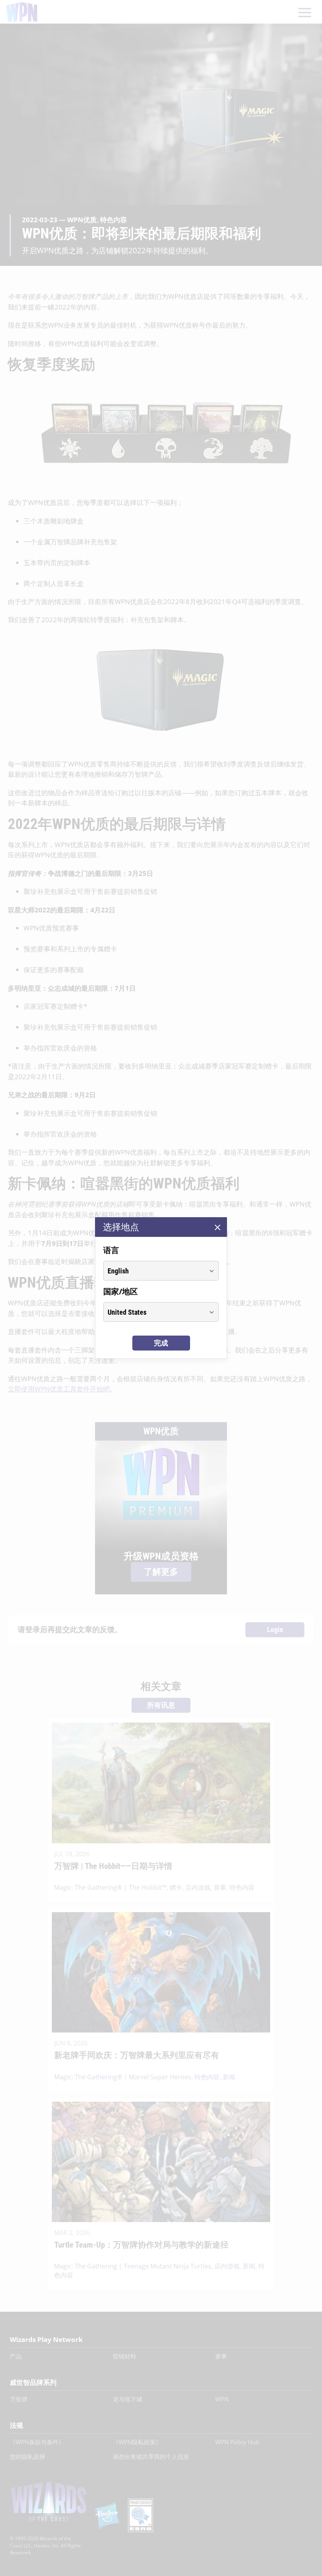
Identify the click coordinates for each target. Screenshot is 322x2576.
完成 (161, 1343)
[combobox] (154, 1271)
